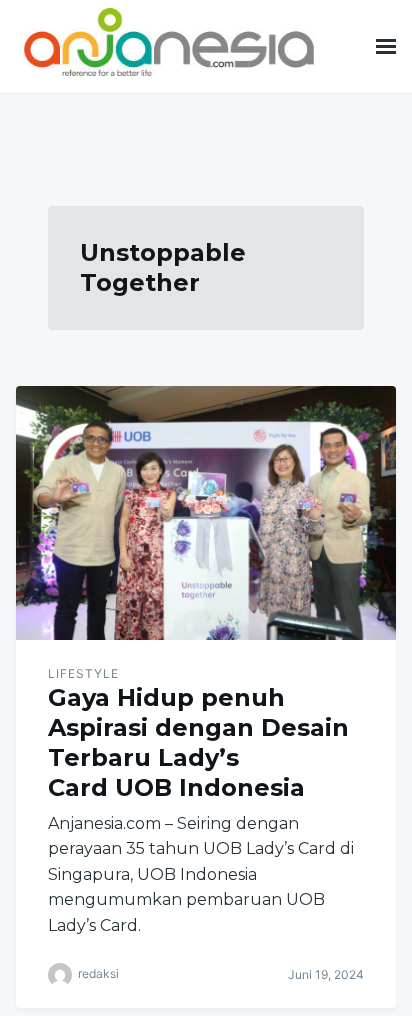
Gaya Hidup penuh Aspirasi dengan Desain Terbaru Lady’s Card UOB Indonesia (198, 742)
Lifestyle (83, 673)
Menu (386, 46)
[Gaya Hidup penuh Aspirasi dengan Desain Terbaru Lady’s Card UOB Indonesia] (206, 512)
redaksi (98, 973)
